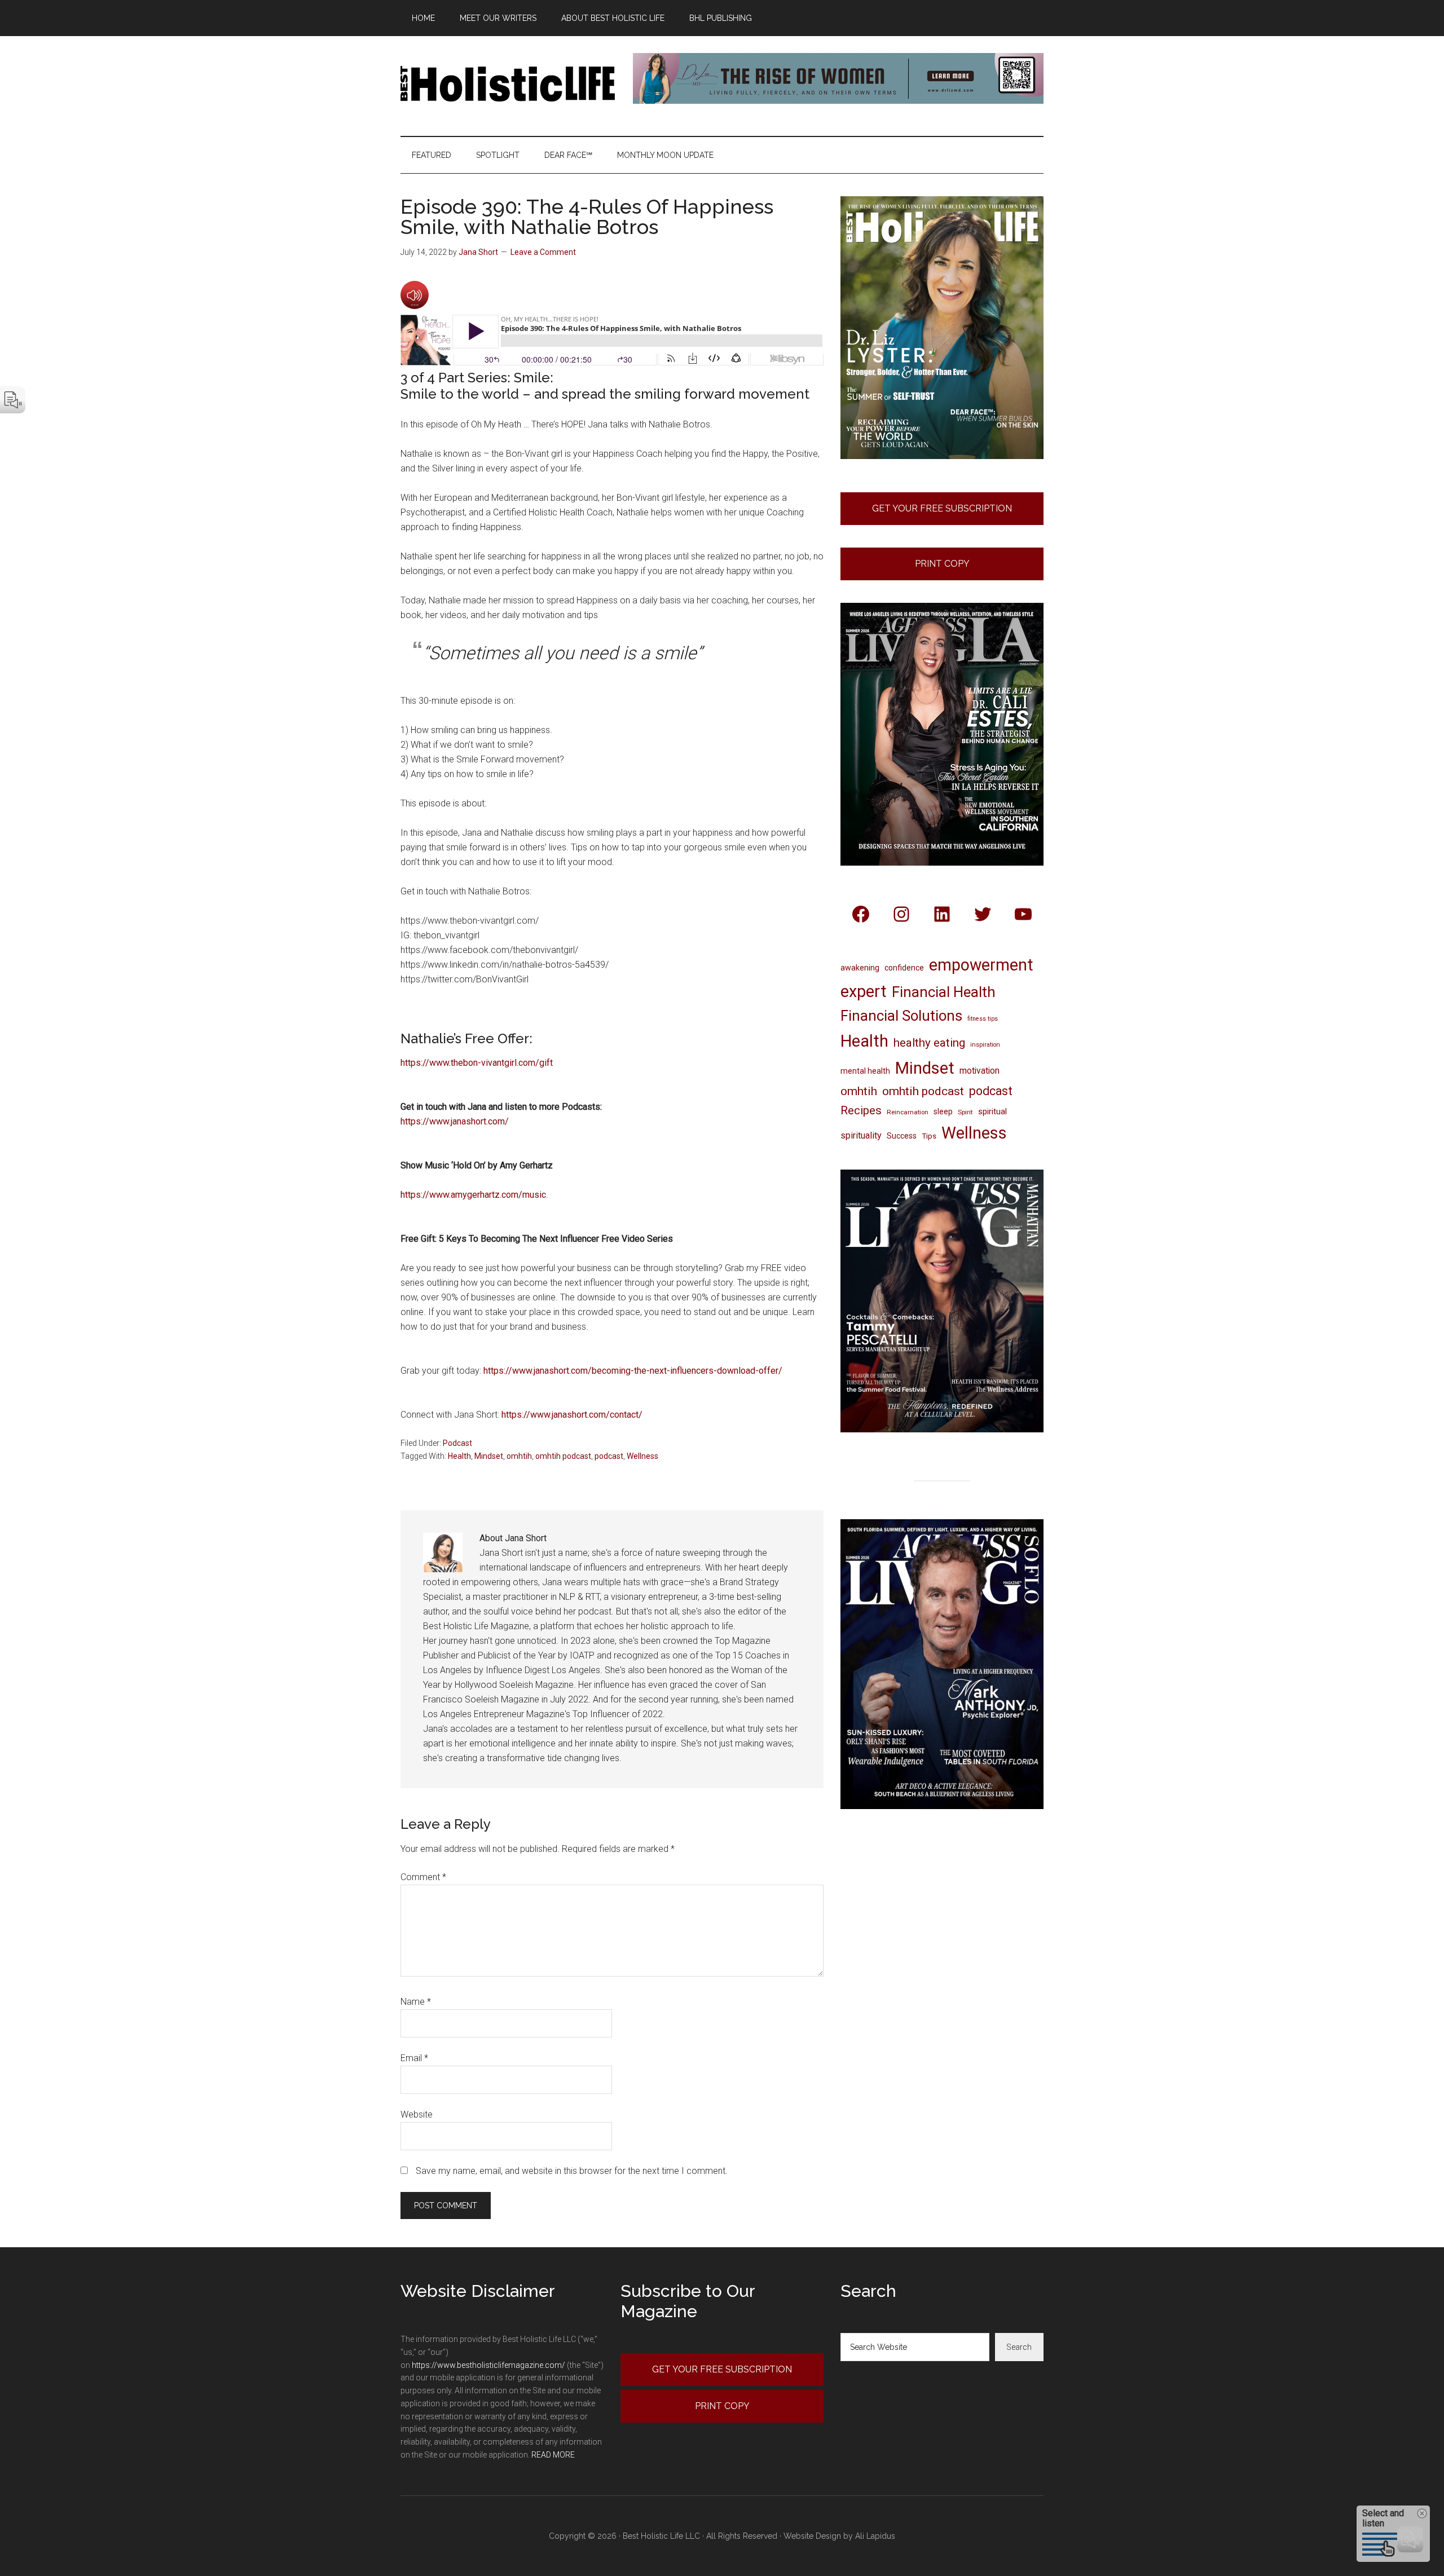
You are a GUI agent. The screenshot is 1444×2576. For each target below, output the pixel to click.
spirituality (861, 1135)
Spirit (965, 1112)
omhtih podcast (563, 1456)
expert (864, 991)
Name (416, 2002)
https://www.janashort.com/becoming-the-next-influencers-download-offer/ (633, 1371)
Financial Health (944, 992)
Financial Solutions (901, 1016)
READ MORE (553, 2455)
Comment (423, 1877)
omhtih (519, 1456)
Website (417, 2114)
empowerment (981, 965)
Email (414, 2058)
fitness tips (983, 1019)
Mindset (489, 1456)
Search (1019, 2347)
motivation (979, 1071)
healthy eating (929, 1043)
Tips (929, 1136)
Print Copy (942, 564)
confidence (904, 968)
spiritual (992, 1111)
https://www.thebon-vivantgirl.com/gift (477, 1063)
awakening (860, 968)
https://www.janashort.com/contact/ (572, 1415)
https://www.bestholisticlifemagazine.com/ (488, 2365)
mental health (865, 1071)
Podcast (457, 1443)
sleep (943, 1111)
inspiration (985, 1045)
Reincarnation (908, 1112)
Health (459, 1456)
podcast (609, 1456)
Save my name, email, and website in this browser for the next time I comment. (572, 2171)
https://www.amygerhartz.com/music (473, 1195)
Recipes (861, 1110)
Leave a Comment (543, 252)
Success (902, 1136)
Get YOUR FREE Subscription (722, 2369)
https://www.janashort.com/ (455, 1121)
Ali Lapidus (875, 2536)
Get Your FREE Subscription (942, 508)
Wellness (642, 1456)
